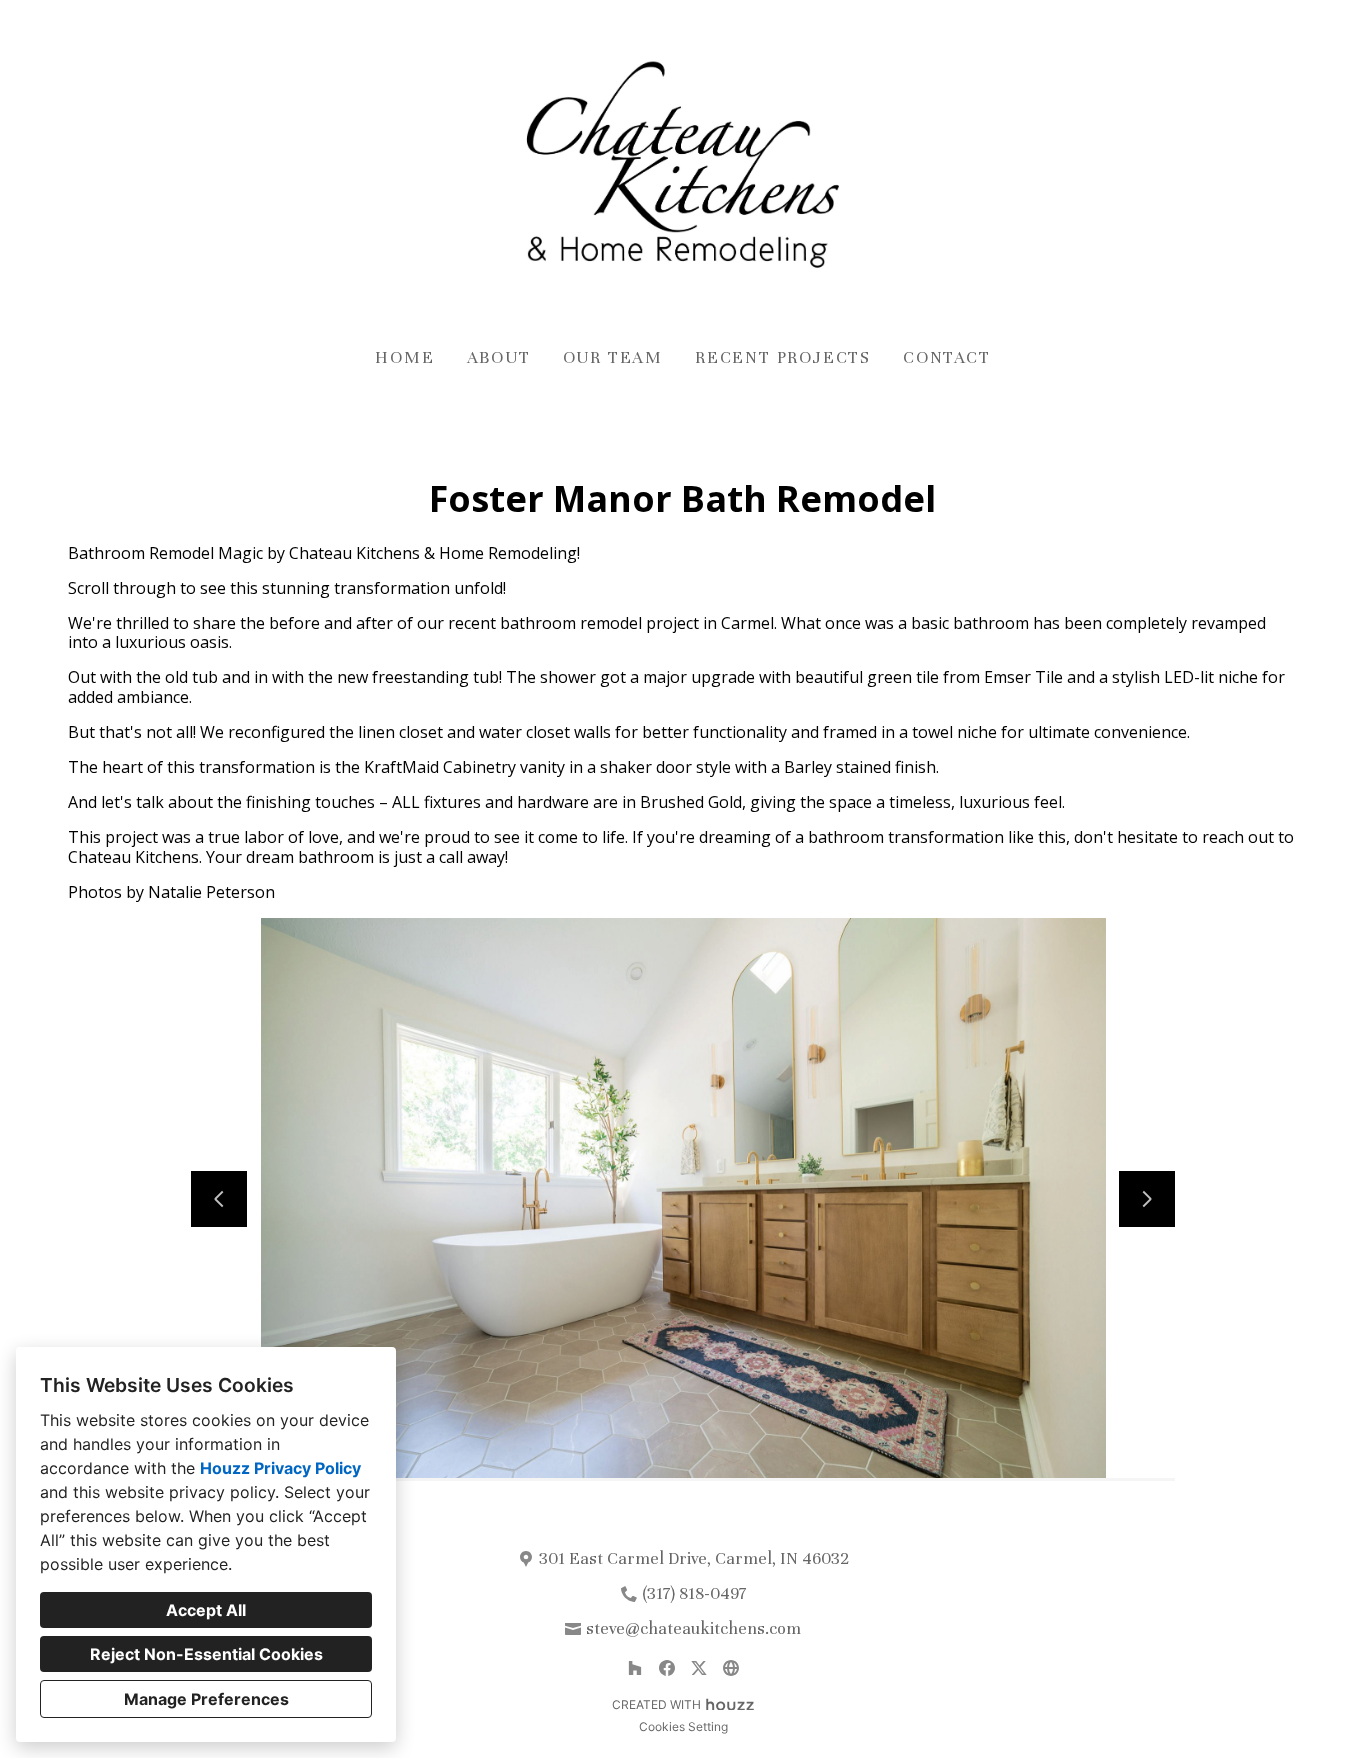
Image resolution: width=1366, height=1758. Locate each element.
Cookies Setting (683, 1726)
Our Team (613, 357)
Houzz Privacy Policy (280, 1468)
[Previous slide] (219, 1199)
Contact (947, 357)
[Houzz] (635, 1668)
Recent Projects (783, 357)
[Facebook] (667, 1668)
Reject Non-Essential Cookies (206, 1654)
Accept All (206, 1610)
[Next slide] (1147, 1199)
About (499, 357)
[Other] (731, 1668)
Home (404, 357)
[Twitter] (699, 1668)
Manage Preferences (206, 1699)
